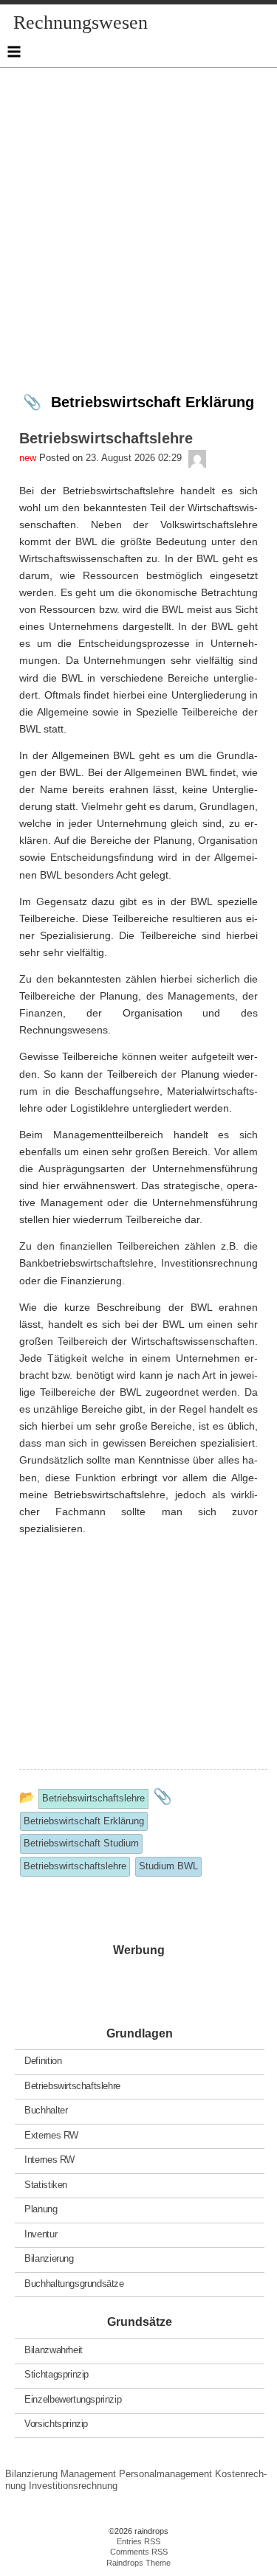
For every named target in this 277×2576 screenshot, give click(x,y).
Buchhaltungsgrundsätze (74, 2283)
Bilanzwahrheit (54, 2350)
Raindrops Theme (138, 2563)
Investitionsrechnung (73, 2486)
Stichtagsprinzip (57, 2374)
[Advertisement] (138, 206)
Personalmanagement (165, 2474)
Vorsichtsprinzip (56, 2424)
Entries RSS (138, 2541)
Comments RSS (139, 2552)
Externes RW (51, 2134)
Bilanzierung (49, 2258)
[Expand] (14, 52)
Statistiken (46, 2184)
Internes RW (49, 2160)
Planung (41, 2209)
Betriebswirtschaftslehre (72, 2085)
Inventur (41, 2233)
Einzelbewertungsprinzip (73, 2399)
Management (88, 2474)
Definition (43, 2061)
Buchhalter (46, 2110)
